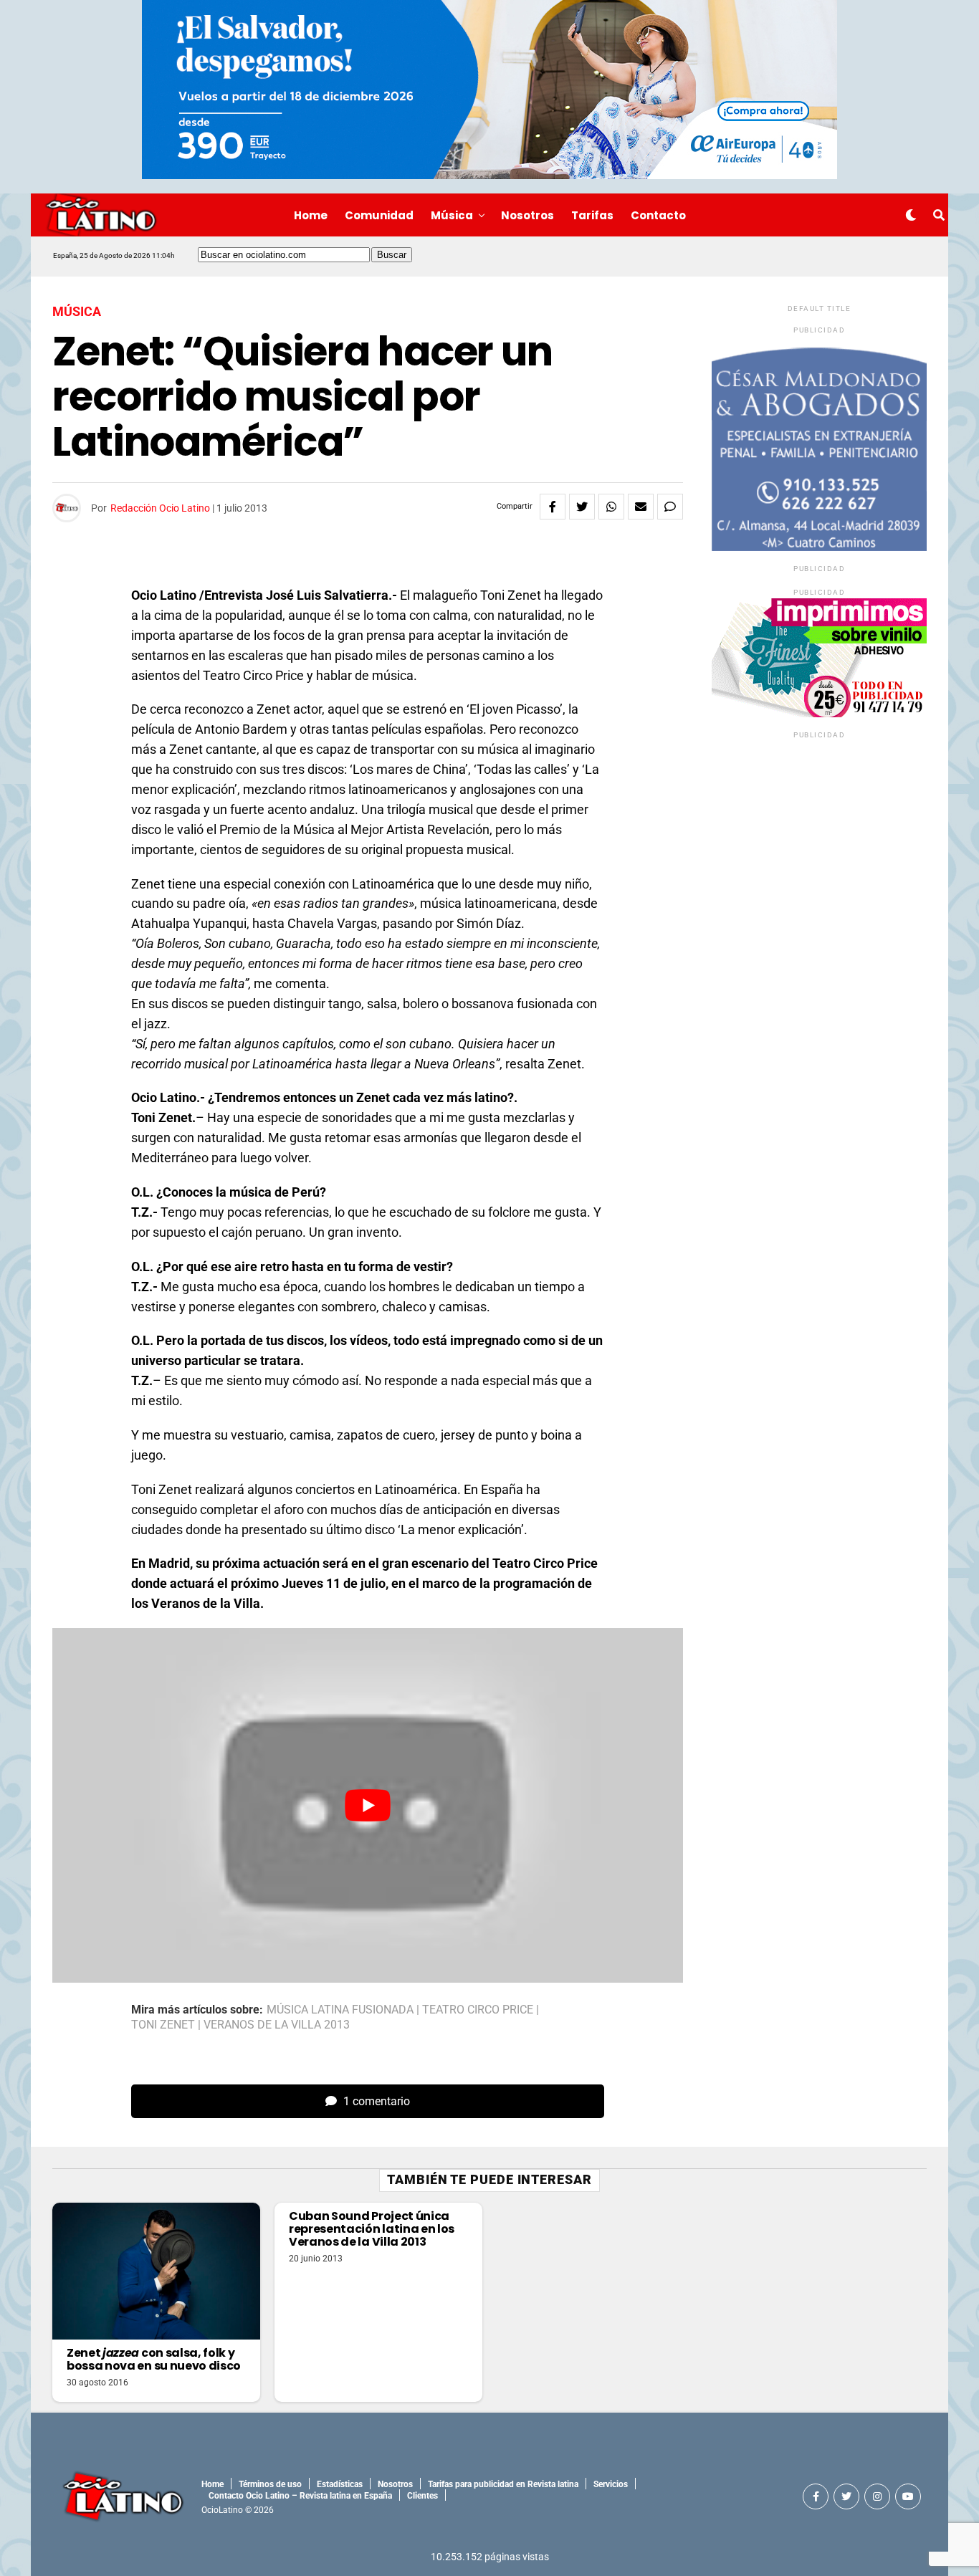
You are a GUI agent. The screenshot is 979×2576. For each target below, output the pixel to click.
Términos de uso (270, 2484)
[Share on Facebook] (553, 507)
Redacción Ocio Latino (160, 508)
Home (311, 215)
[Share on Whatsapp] (611, 507)
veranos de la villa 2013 (277, 2025)
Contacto (658, 215)
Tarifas (592, 215)
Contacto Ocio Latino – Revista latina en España (300, 2496)
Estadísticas (340, 2484)
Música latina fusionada (340, 2010)
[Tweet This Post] (582, 507)
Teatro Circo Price (478, 2010)
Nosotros (527, 215)
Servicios (611, 2484)
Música (452, 215)
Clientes (422, 2496)
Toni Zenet (163, 2025)
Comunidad (379, 215)
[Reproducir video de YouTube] (368, 1805)
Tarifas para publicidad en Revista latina (503, 2484)
